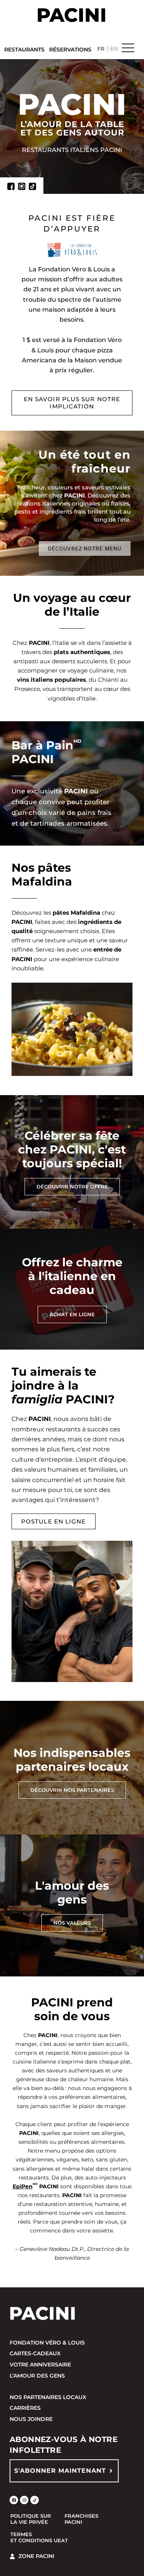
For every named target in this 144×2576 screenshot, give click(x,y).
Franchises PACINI (81, 2519)
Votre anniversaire (40, 2365)
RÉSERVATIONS (70, 50)
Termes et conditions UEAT (39, 2537)
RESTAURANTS (24, 50)
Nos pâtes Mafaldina (42, 875)
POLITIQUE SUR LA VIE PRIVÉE (31, 2519)
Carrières (25, 2408)
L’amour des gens (37, 2376)
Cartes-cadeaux (35, 2353)
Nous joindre (31, 2419)
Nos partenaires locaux (48, 2397)
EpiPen (23, 2186)
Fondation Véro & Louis (47, 2343)
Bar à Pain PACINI (46, 752)
